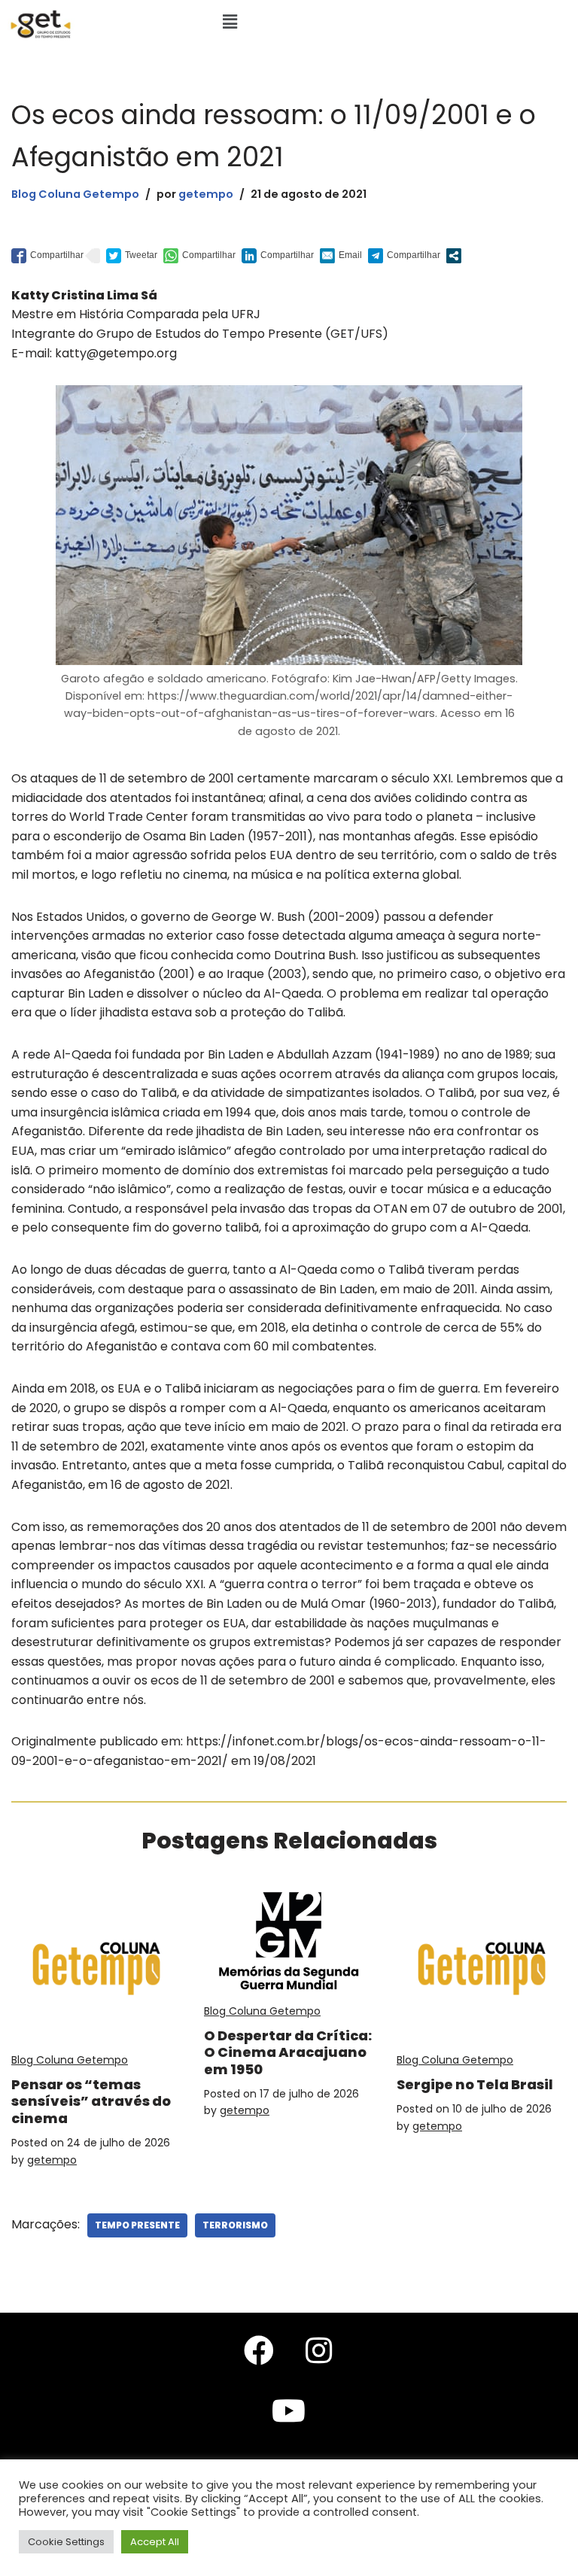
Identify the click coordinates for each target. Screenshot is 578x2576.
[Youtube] (289, 2410)
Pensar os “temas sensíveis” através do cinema (91, 2101)
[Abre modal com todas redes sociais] (454, 256)
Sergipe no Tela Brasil (475, 2084)
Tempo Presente (137, 2225)
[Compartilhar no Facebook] (47, 256)
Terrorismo (235, 2225)
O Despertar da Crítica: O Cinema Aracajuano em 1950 (288, 2052)
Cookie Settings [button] (66, 2542)
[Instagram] (319, 2350)
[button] (230, 22)
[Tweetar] (132, 256)
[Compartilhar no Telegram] (404, 256)
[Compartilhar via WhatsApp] (199, 256)
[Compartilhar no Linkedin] (278, 256)
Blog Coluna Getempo (75, 194)
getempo (206, 194)
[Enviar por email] (341, 256)
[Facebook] (259, 2350)
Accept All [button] (155, 2542)
